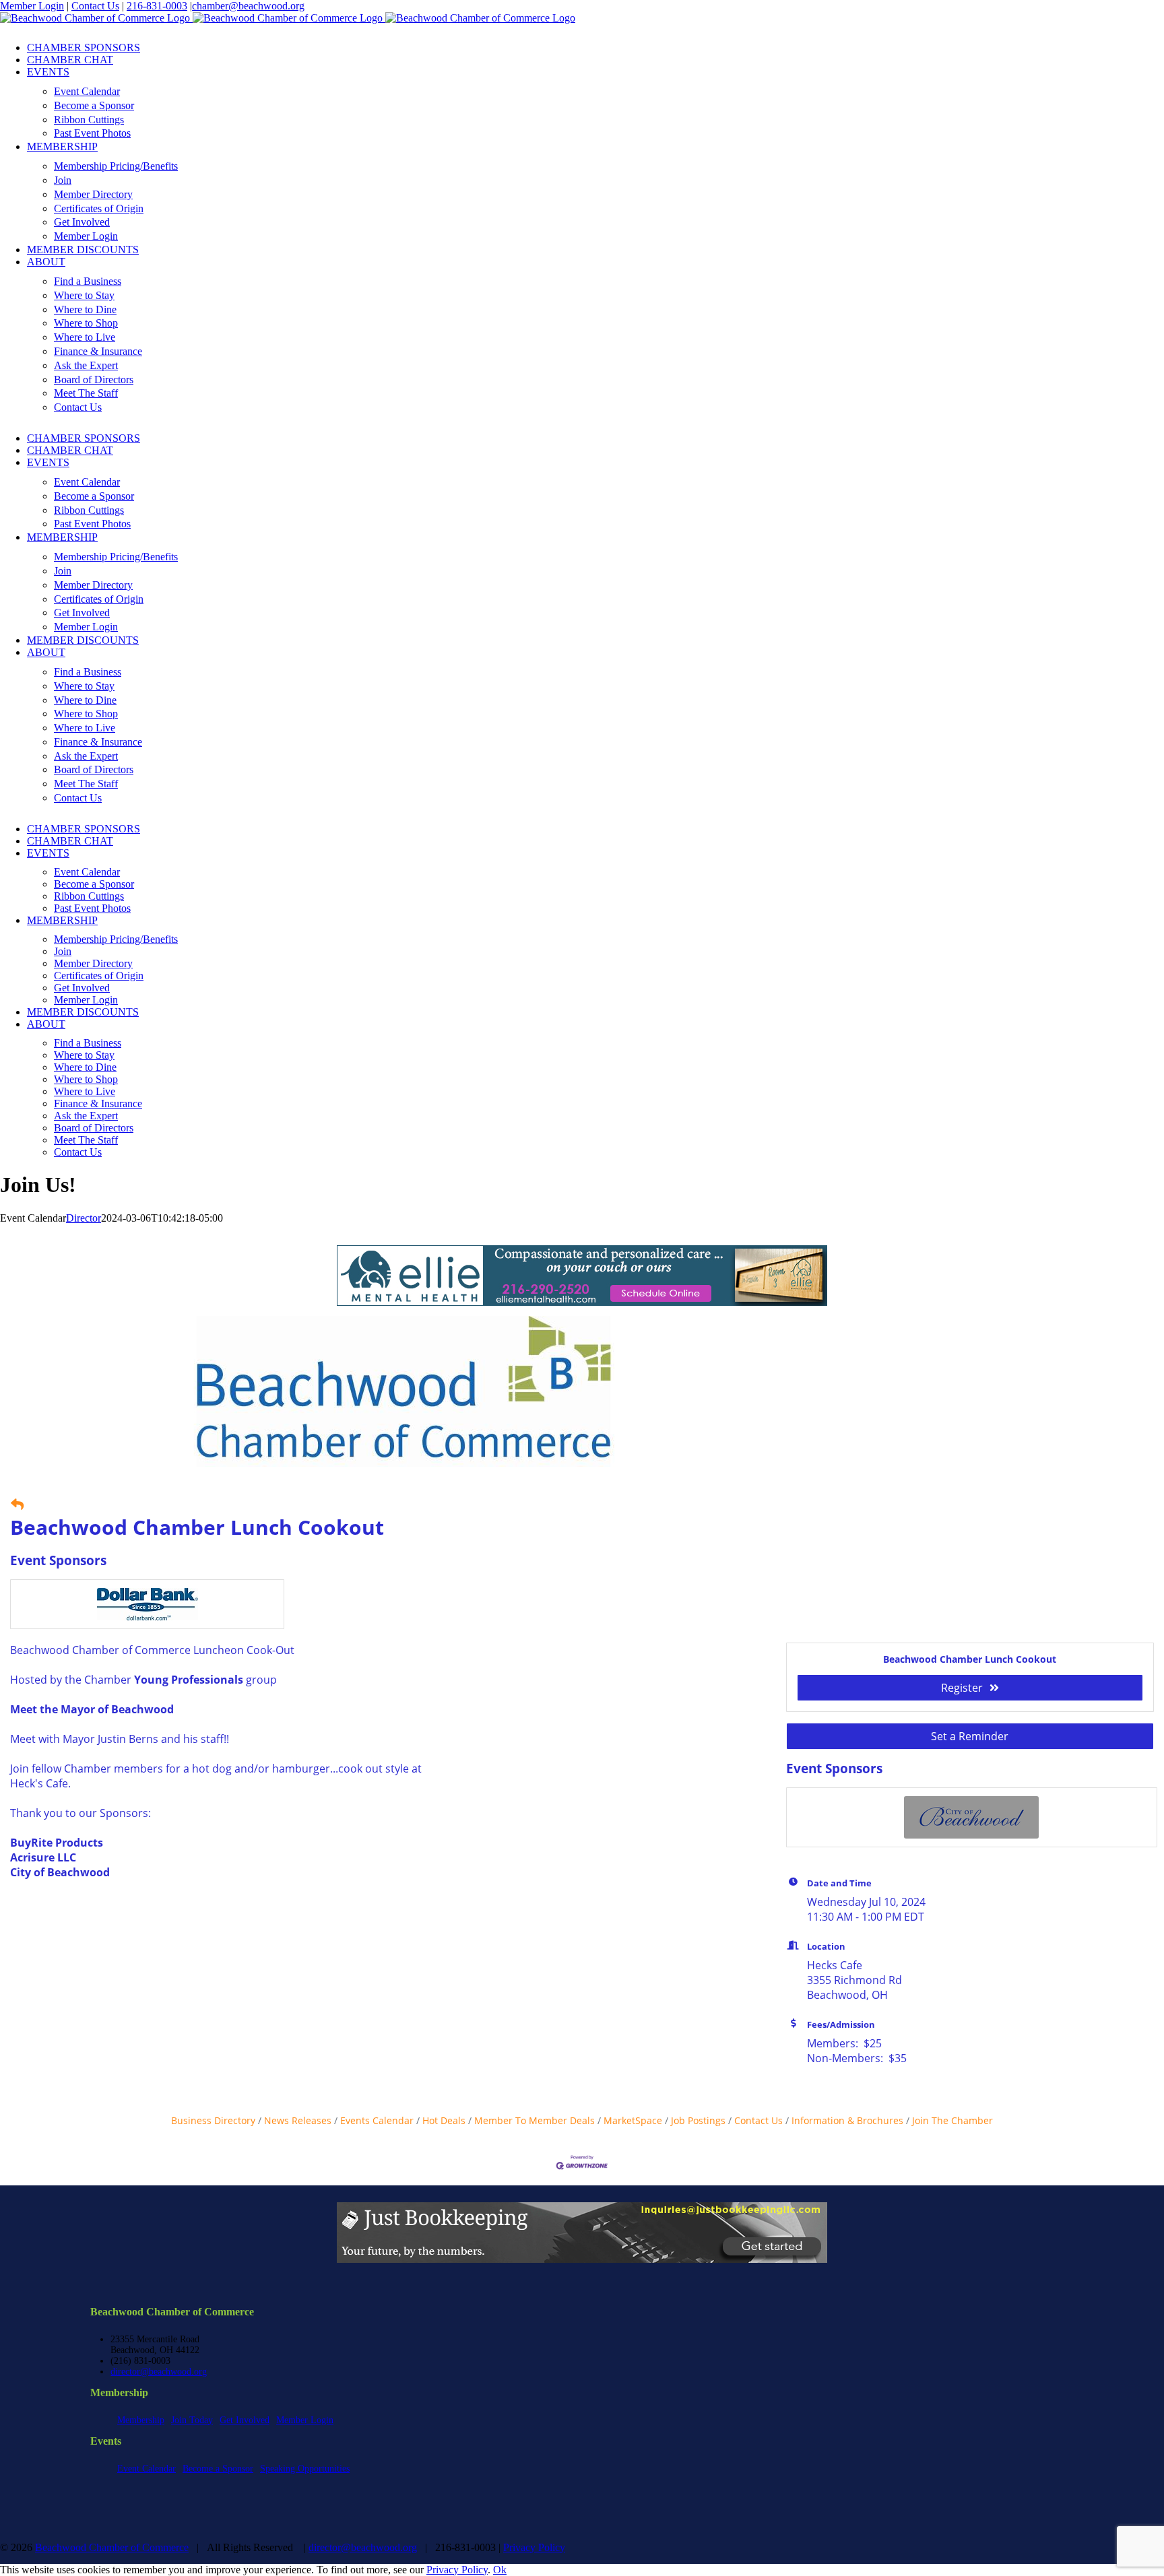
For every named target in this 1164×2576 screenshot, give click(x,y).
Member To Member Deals (535, 2120)
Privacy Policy (534, 2547)
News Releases (298, 2120)
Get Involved (245, 2420)
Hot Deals (444, 2120)
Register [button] (962, 1688)
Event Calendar (147, 2469)
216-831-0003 (157, 6)
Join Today (192, 2420)
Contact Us (95, 6)
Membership (141, 2420)
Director (84, 1218)
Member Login (32, 6)
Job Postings (698, 2120)
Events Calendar (377, 2120)
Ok (500, 2570)
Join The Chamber (952, 2120)
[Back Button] (17, 1504)
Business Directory (213, 2120)
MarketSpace (633, 2120)
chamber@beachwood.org (248, 6)
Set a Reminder (970, 1736)
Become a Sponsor (218, 2469)
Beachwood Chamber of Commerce (112, 2547)
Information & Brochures (847, 2120)
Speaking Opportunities (305, 2469)
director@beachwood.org (159, 2372)
